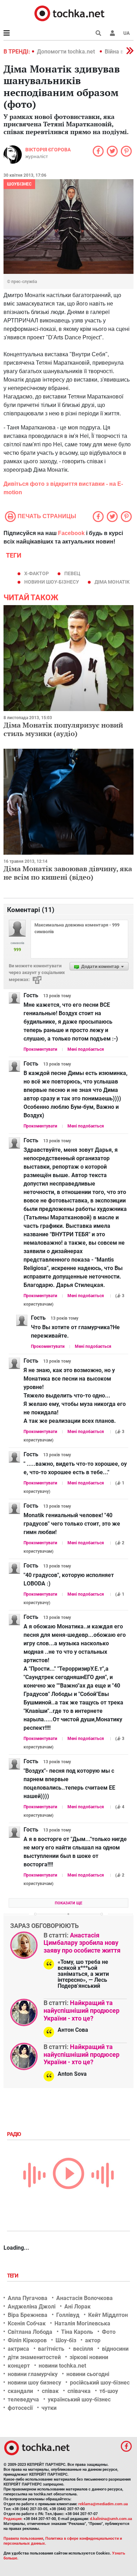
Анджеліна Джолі (32, 2307)
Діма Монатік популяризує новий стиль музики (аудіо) (63, 729)
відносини (115, 2349)
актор (93, 2340)
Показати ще (68, 1903)
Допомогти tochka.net (67, 52)
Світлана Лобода (30, 2332)
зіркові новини (89, 2357)
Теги (13, 2276)
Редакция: (13, 2519)
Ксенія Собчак (27, 2323)
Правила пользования (23, 2539)
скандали (20, 2391)
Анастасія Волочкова (84, 2298)
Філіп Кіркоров (27, 2340)
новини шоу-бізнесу (52, 582)
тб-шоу (109, 2391)
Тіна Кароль (77, 2332)
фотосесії (20, 2408)
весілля (83, 2349)
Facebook (71, 533)
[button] (112, 33)
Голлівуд (68, 2315)
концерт (19, 2366)
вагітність (51, 2349)
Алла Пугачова (28, 2298)
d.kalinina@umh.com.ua (111, 2519)
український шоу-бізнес (79, 2399)
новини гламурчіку (33, 2374)
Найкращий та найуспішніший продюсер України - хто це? (81, 2010)
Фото (109, 2332)
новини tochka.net (62, 2366)
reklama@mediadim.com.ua (103, 2504)
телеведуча (23, 2399)
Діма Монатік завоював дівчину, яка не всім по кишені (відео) (68, 873)
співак (50, 2391)
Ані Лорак (77, 2307)
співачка (79, 2391)
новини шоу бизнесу (34, 2383)
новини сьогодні (88, 2374)
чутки (49, 2408)
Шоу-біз (66, 2340)
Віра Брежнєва (28, 2315)
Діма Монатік (112, 582)
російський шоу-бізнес (100, 2383)
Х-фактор (37, 573)
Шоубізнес (19, 184)
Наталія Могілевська (82, 2323)
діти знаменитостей (34, 2357)
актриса (18, 2349)
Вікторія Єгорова (48, 150)
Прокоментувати (40, 1049)
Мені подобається (86, 1049)
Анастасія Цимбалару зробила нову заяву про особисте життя (82, 1943)
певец (72, 573)
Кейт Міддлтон (108, 2315)
